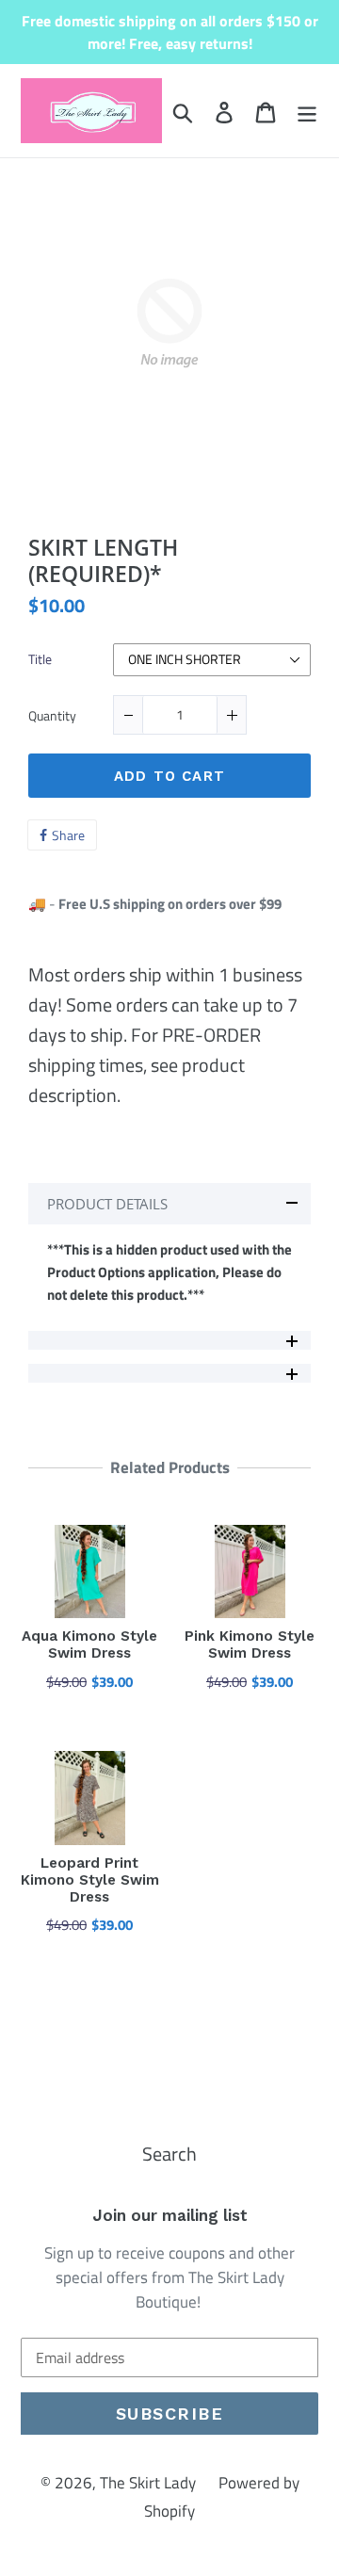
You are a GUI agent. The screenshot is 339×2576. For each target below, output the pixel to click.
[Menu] (307, 111)
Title (40, 660)
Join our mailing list (170, 2215)
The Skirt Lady (148, 2483)
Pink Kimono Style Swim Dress (250, 1644)
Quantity (52, 717)
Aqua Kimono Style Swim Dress (89, 1644)
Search (169, 2154)
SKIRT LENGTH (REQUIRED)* (103, 561)
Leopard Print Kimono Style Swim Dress (90, 1880)
